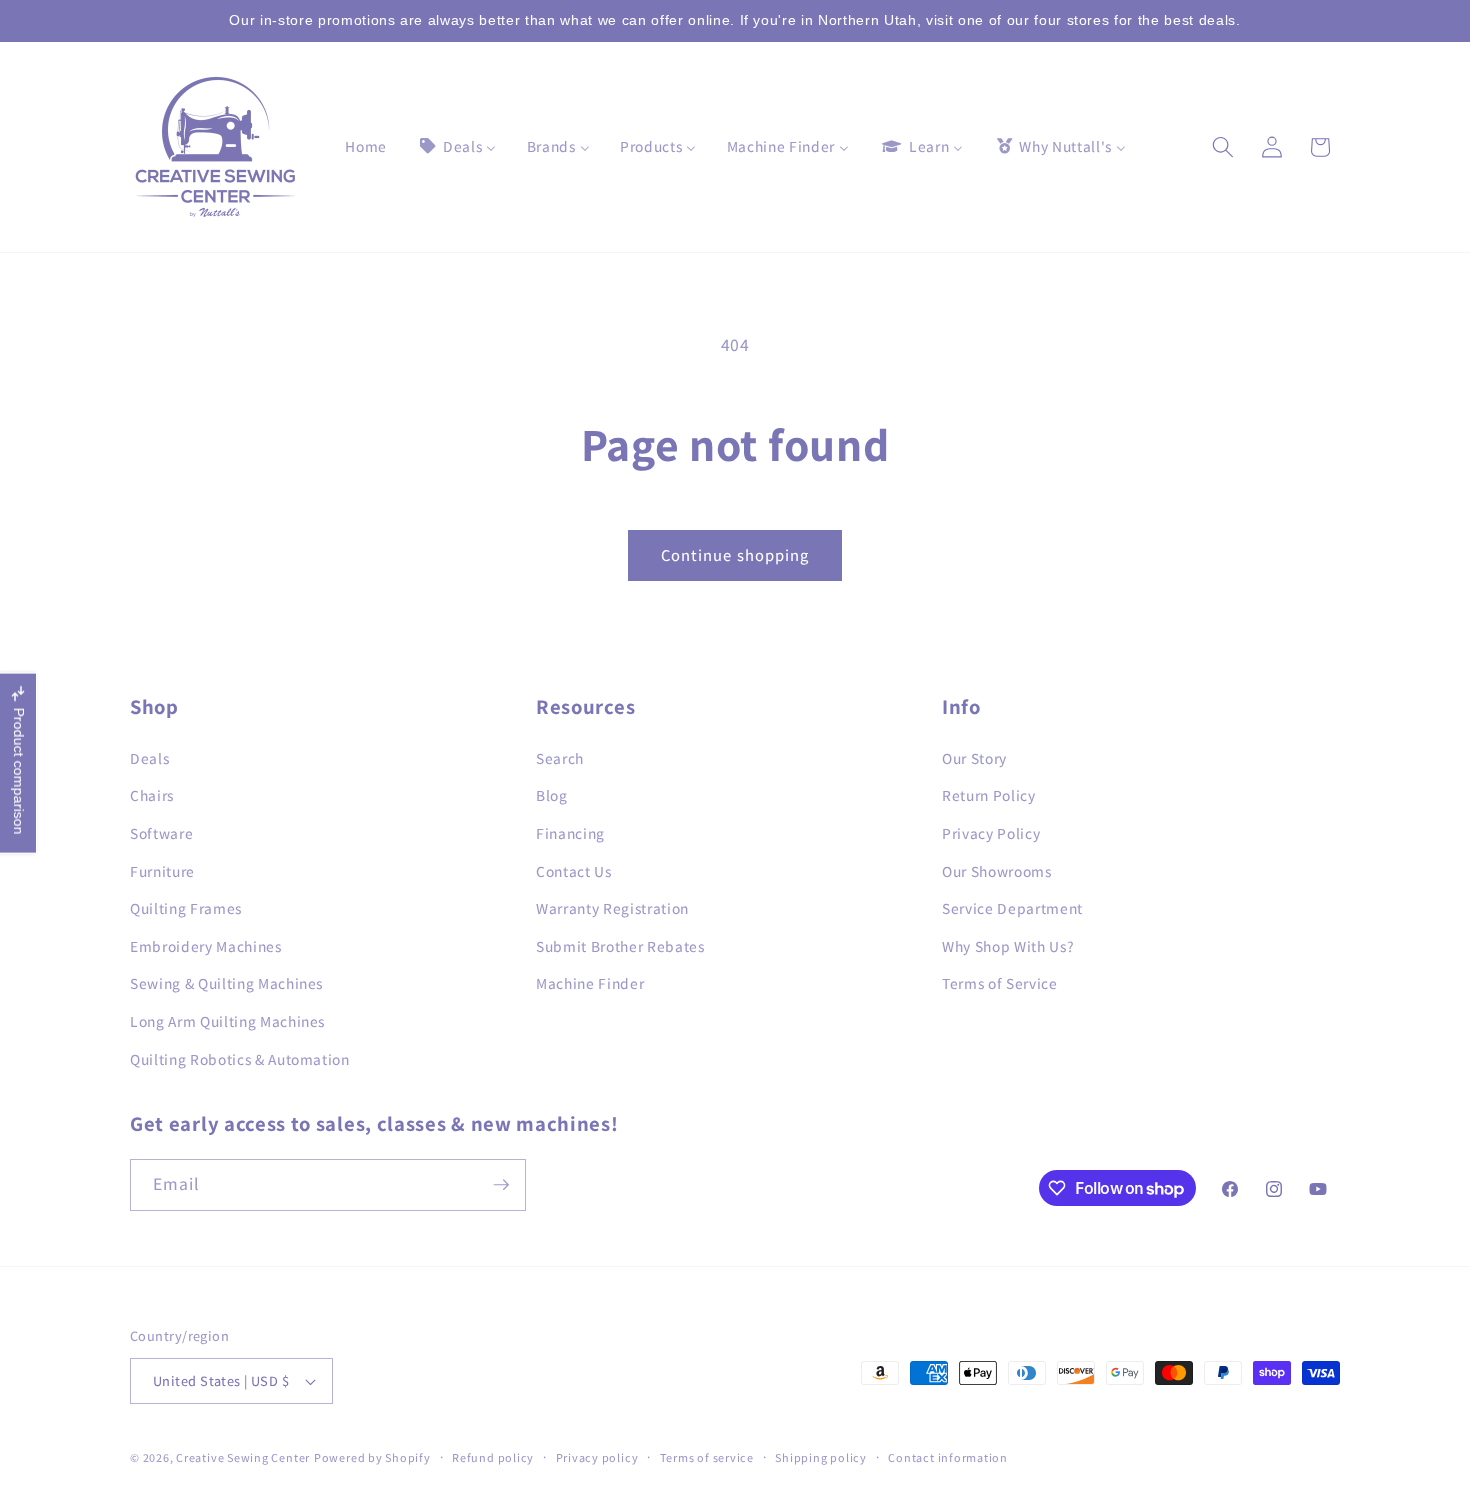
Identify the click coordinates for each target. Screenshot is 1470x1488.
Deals (149, 758)
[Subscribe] (501, 1185)
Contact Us (574, 871)
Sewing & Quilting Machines (226, 983)
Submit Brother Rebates (620, 946)
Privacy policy (597, 1457)
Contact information (948, 1457)
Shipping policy (821, 1457)
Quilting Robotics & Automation (240, 1059)
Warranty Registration (612, 908)
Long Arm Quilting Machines (227, 1021)
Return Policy (989, 795)
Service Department (1012, 908)
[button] (1223, 147)
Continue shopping (735, 555)
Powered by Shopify (372, 1457)
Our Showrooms (997, 871)
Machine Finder (590, 983)
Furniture (162, 871)
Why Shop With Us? (1008, 946)
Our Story (974, 758)
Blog (552, 795)
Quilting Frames (186, 908)
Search (560, 758)
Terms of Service (1000, 983)
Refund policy (493, 1457)
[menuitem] (366, 147)
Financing (570, 833)
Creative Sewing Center (243, 1457)
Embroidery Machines (206, 946)
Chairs (152, 795)
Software (161, 833)
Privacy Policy (991, 833)
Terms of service (707, 1457)
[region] (735, 21)
